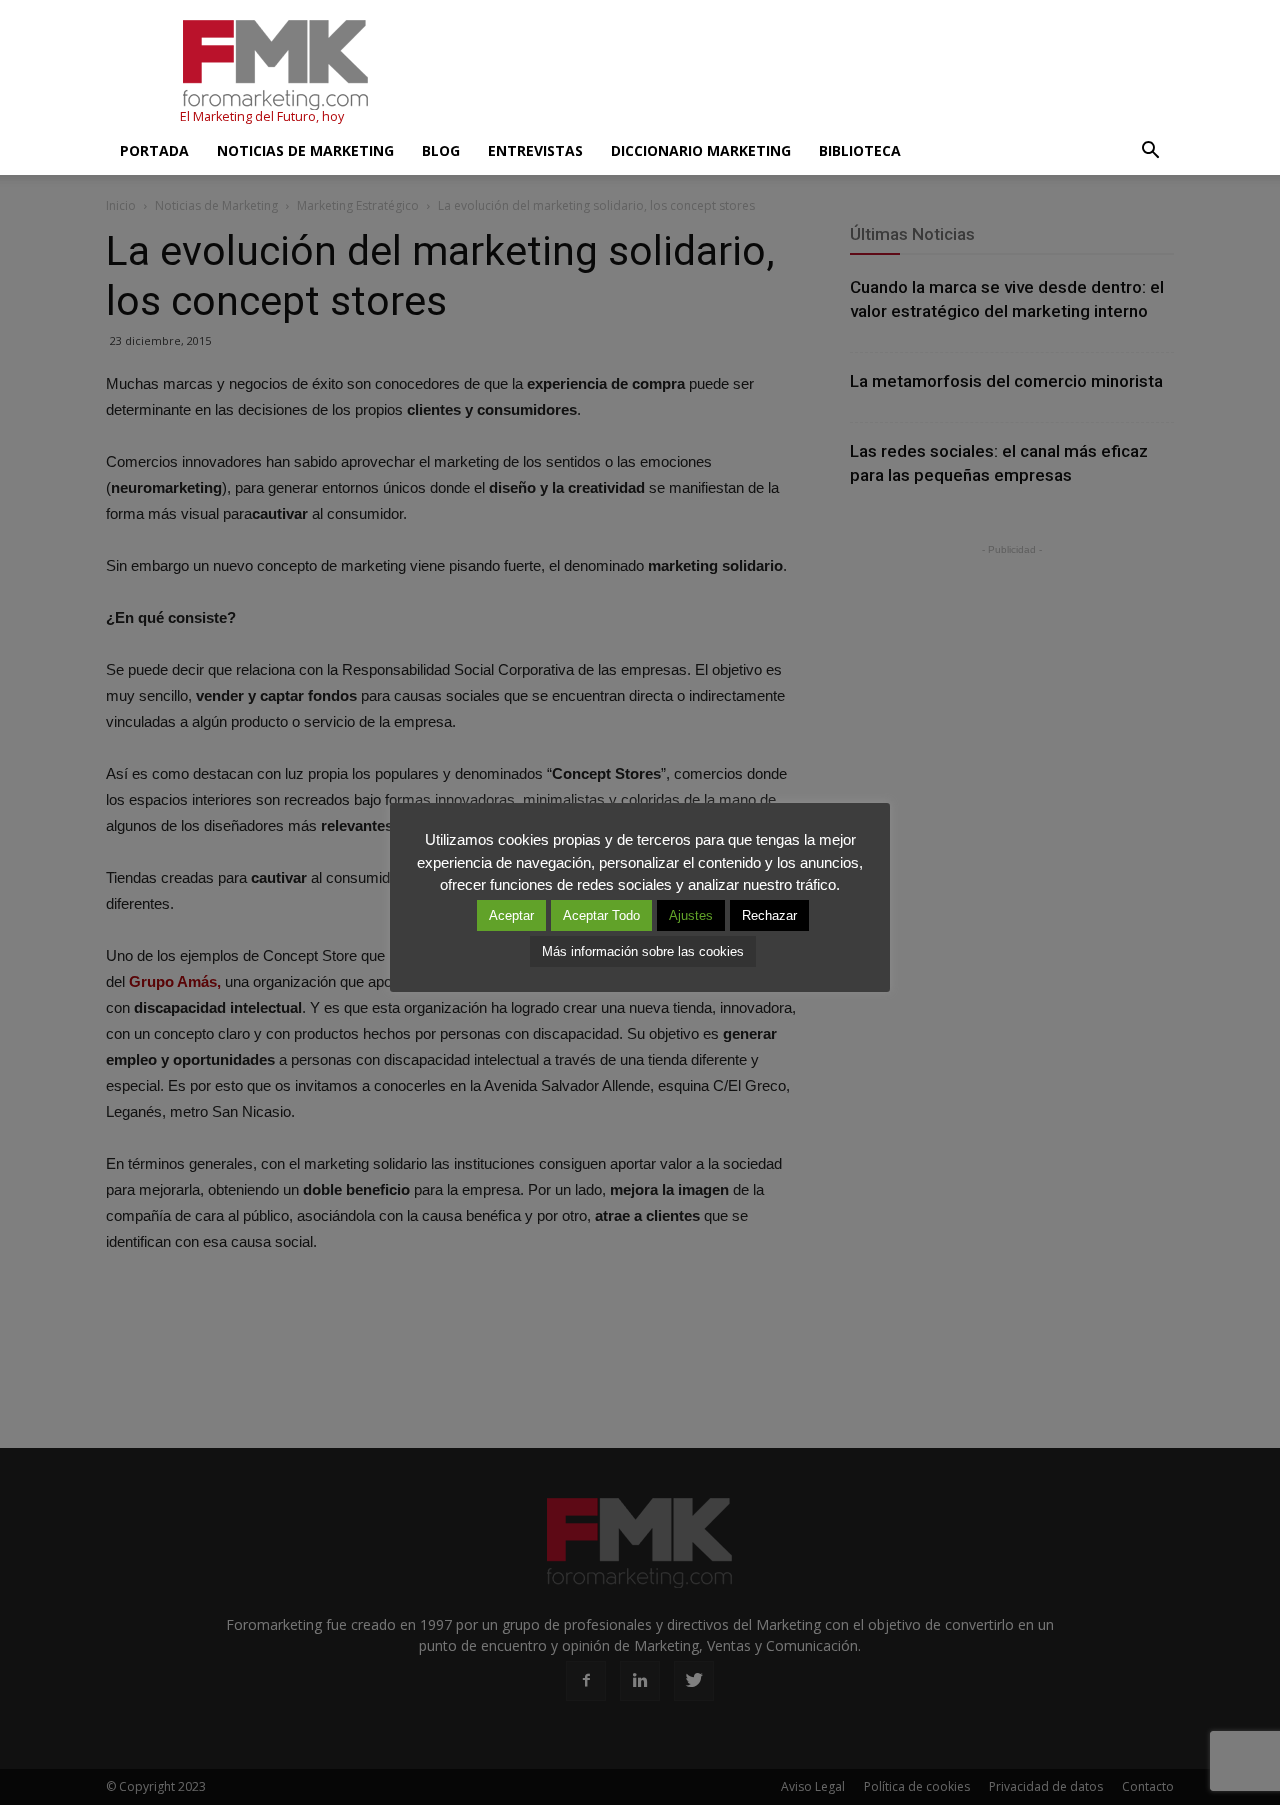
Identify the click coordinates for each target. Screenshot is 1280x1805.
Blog (441, 150)
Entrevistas (535, 150)
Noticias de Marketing (305, 150)
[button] (1150, 151)
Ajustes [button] (691, 915)
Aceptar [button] (511, 915)
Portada (154, 150)
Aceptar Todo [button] (601, 915)
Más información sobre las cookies (643, 951)
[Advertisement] (810, 73)
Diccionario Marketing (701, 150)
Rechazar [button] (769, 915)
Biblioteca (860, 150)
